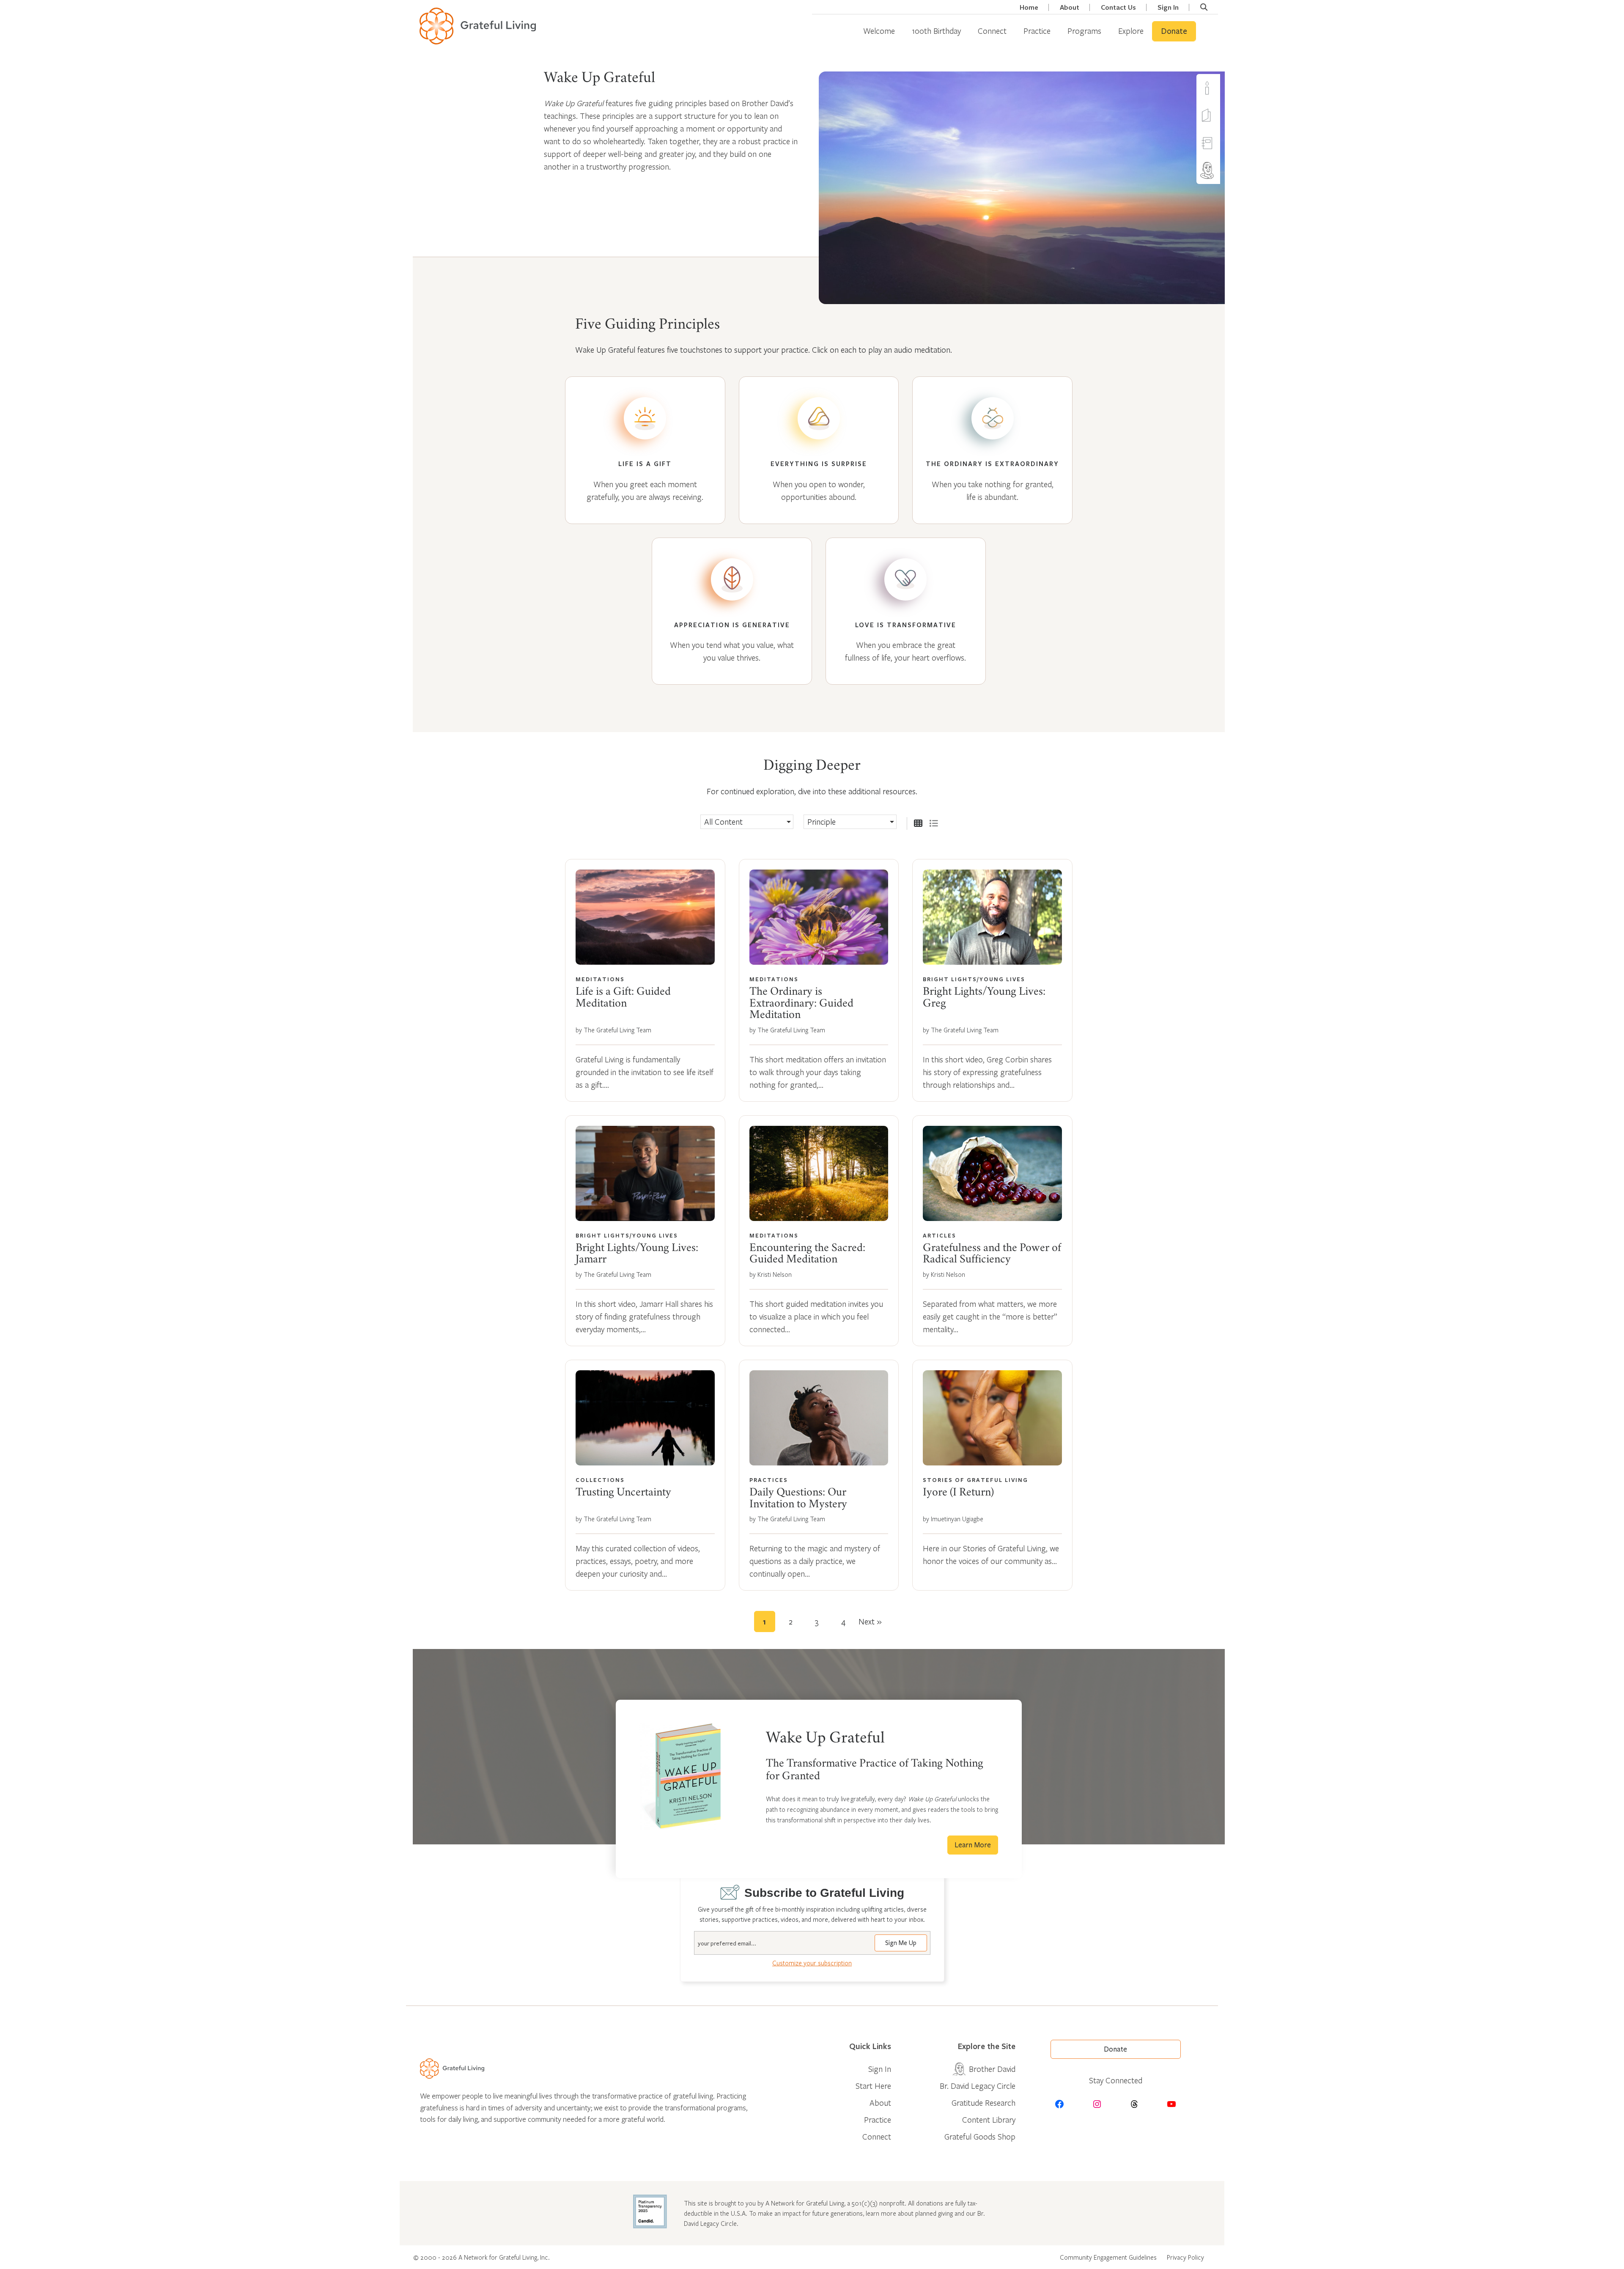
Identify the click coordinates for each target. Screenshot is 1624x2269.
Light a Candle (1223, 88)
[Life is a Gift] (645, 450)
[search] (1204, 7)
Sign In (1168, 7)
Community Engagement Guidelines (1108, 2257)
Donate (1174, 31)
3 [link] (817, 1621)
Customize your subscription (812, 1963)
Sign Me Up (901, 1943)
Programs (1084, 31)
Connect (992, 31)
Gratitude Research (983, 2103)
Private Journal (1223, 143)
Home (1029, 7)
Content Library (989, 2119)
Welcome (879, 31)
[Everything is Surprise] (819, 450)
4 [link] (843, 1621)
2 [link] (791, 1621)
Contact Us (1118, 7)
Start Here (873, 2086)
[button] (747, 822)
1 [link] (764, 1621)
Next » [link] (870, 1621)
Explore (1131, 31)
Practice (1037, 31)
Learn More (973, 1845)
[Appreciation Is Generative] (732, 611)
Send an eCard (1223, 115)
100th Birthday (936, 31)
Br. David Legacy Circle (978, 2086)
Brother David (1223, 170)
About (1070, 7)
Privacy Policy (1185, 2257)
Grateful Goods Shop (980, 2136)
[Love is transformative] (906, 611)
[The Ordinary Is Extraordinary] (992, 450)
